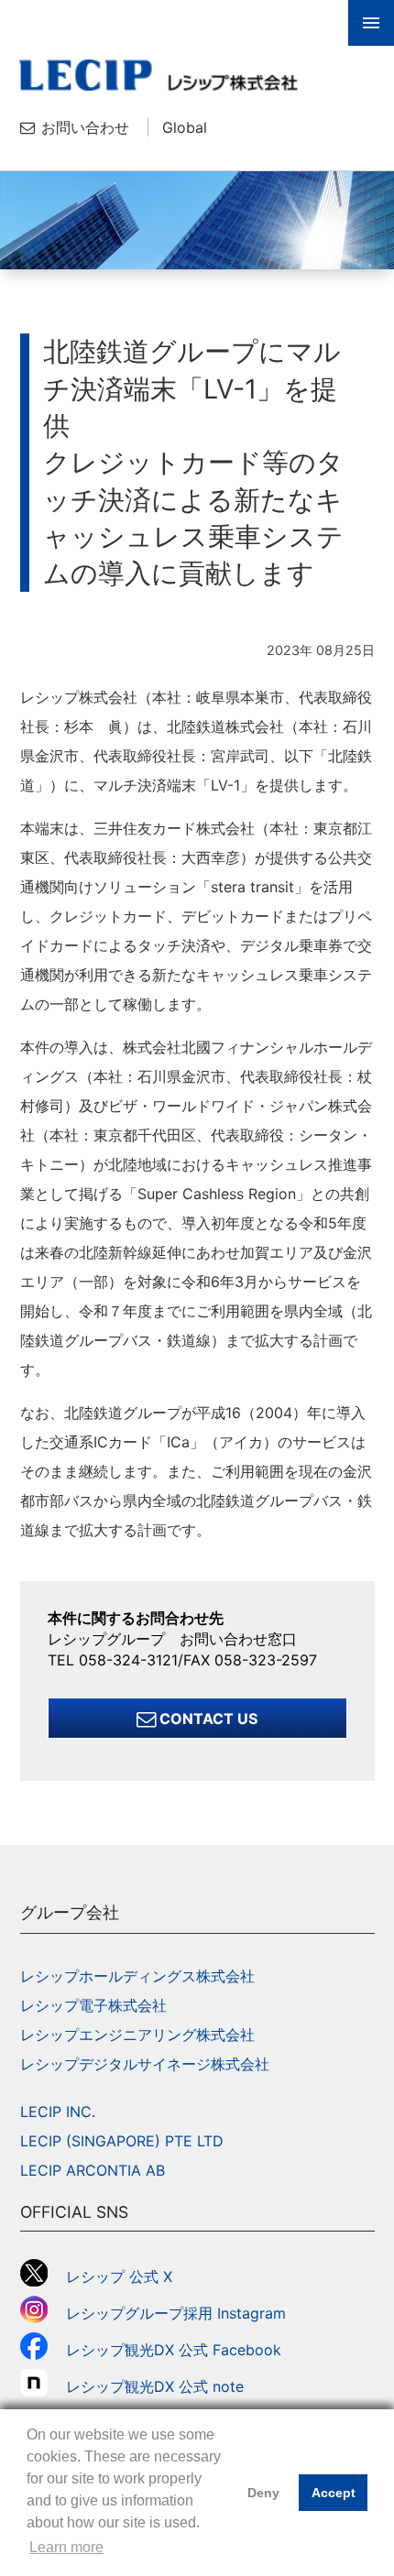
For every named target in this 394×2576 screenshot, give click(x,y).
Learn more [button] (66, 2547)
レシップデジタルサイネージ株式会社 (145, 2064)
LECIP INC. (58, 2112)
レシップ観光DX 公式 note (162, 2386)
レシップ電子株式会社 (93, 2005)
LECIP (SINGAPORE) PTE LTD (122, 2141)
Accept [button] (334, 2493)
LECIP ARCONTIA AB (93, 2170)
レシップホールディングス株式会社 (137, 1976)
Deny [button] (263, 2493)
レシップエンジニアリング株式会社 (137, 2035)
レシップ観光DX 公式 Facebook (174, 2350)
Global (185, 127)
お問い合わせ (85, 127)
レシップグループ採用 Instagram (176, 2313)
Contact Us (207, 1719)
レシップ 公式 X (119, 2276)
